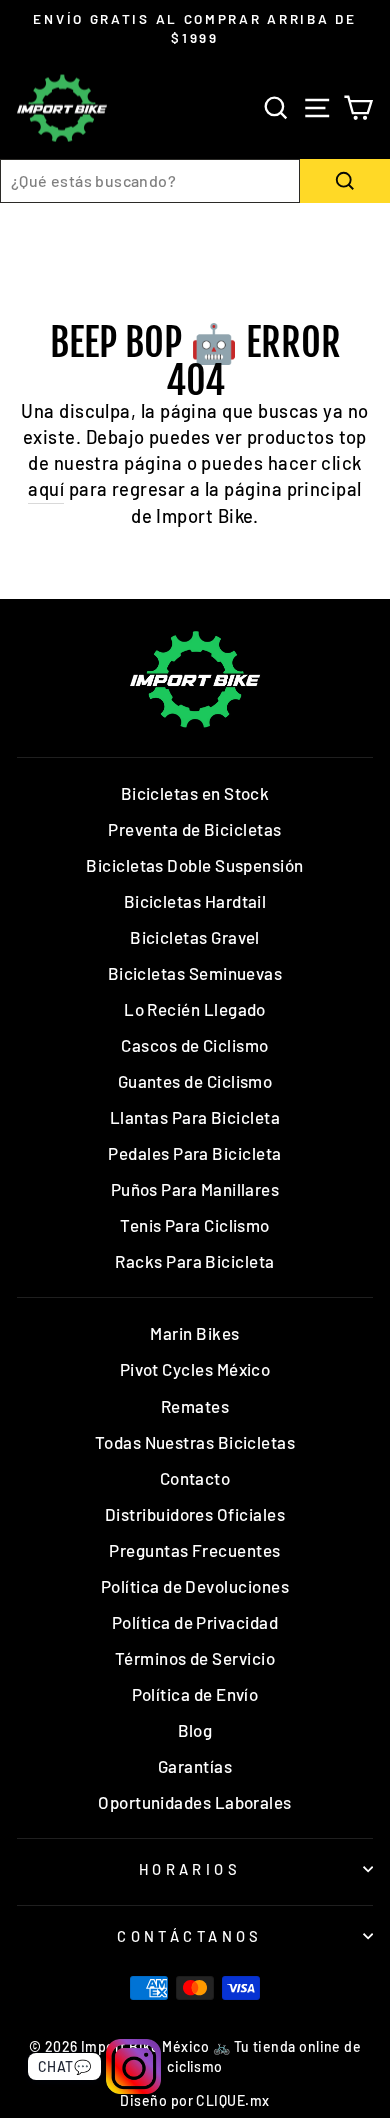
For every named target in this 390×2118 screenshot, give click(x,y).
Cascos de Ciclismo (194, 1045)
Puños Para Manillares (195, 1189)
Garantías (195, 1766)
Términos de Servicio (195, 1658)
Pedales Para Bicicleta (194, 1153)
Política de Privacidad (195, 1622)
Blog (195, 1730)
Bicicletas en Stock (195, 793)
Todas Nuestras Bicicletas (195, 1442)
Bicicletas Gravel (195, 937)
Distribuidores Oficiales (195, 1514)
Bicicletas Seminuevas (195, 973)
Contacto (195, 1478)
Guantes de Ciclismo (195, 1081)
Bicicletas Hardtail (195, 901)
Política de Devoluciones (195, 1586)
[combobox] (150, 181)
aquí (46, 489)
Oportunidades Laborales (195, 1802)
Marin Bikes (194, 1333)
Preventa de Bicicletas (194, 829)
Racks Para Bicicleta (194, 1261)
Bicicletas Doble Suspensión (194, 865)
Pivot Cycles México (195, 1369)
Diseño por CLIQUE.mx (194, 2100)
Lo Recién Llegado (195, 1009)
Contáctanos (190, 1936)
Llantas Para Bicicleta (195, 1117)
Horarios (190, 1869)
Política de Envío (195, 1694)
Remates (195, 1406)
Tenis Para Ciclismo (195, 1225)
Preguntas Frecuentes (194, 1550)
